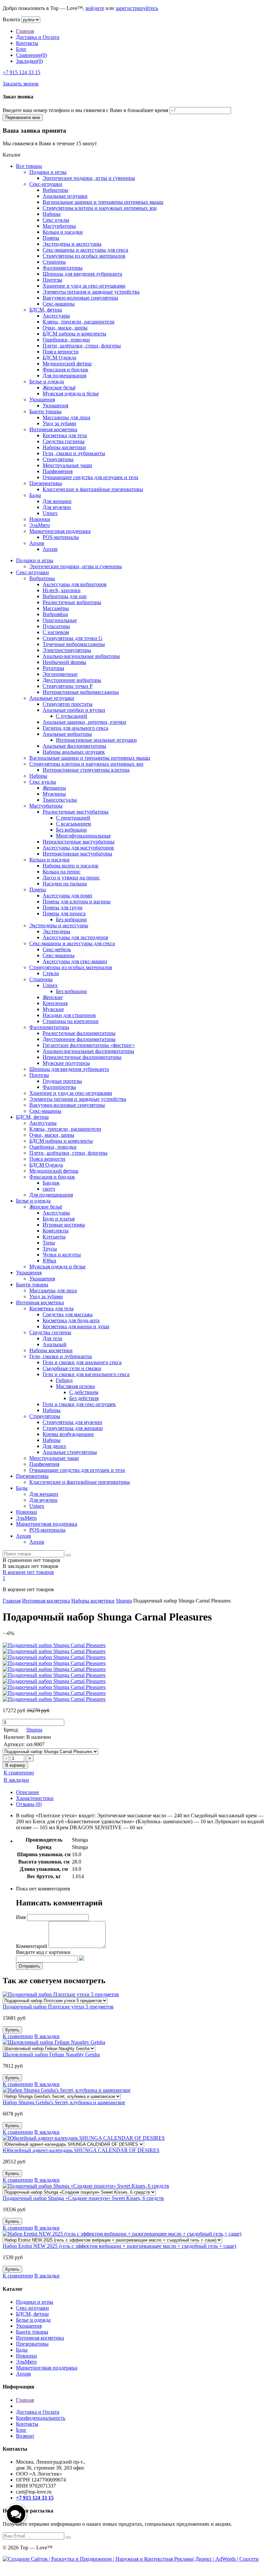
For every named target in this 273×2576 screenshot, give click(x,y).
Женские (53, 997)
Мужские (53, 1009)
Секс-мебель (57, 949)
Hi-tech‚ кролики (62, 590)
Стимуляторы (58, 459)
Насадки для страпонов (69, 1015)
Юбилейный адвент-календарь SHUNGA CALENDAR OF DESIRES (81, 2150)
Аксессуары (56, 316)
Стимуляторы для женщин (73, 1428)
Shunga (124, 1601)
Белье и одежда (47, 382)
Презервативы (46, 483)
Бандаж (51, 1183)
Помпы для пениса (64, 913)
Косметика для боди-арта (71, 1320)
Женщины (54, 788)
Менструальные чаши (67, 465)
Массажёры (56, 608)
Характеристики (35, 1798)
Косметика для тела (65, 435)
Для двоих (54, 1446)
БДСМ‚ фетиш (46, 310)
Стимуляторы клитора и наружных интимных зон (100, 208)
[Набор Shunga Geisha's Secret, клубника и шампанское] (62, 2096)
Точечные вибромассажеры (74, 644)
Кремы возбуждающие (68, 1434)
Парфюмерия (58, 471)
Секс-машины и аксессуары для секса (85, 250)
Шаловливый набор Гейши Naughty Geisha (51, 2055)
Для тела (52, 1338)
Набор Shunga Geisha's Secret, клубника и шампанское (64, 2102)
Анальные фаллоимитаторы (74, 746)
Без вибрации (71, 830)
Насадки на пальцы (65, 884)
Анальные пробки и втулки (74, 710)
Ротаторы (53, 668)
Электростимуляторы (67, 650)
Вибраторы (55, 190)
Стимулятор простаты (68, 704)
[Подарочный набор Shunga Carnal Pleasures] (50, 1751)
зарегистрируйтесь (137, 8)
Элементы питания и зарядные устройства (91, 292)
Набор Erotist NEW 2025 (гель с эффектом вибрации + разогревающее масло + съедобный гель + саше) (119, 2246)
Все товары (29, 166)
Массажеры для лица (66, 417)
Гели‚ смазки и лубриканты (74, 453)
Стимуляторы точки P (68, 686)
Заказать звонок (21, 84)
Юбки (49, 1261)
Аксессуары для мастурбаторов (78, 848)
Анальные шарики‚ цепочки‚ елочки (84, 722)
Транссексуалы (60, 800)
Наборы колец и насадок (71, 866)
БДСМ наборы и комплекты (74, 334)
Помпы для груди (63, 907)
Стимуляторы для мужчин (72, 1422)
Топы (49, 1243)
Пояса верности (61, 352)
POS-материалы (61, 537)
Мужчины (54, 794)
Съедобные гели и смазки (72, 1368)
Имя (21, 1917)
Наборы (52, 214)
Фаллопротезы (59, 1087)
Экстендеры (56, 931)
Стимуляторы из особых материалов (84, 256)
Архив (37, 543)
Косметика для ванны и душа (76, 1326)
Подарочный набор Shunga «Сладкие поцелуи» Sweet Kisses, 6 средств (83, 2198)
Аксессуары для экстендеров (75, 937)
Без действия (84, 1398)
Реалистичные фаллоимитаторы (79, 1033)
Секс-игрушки (46, 184)
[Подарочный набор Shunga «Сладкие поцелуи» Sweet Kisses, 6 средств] (79, 2192)
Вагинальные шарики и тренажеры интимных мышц (103, 202)
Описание (27, 1792)
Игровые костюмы (64, 1225)
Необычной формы (64, 662)
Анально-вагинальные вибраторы (81, 656)
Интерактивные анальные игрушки (96, 740)
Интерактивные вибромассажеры (81, 692)
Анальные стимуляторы (70, 1452)
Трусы (50, 1249)
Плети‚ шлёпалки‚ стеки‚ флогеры (82, 346)
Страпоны (54, 262)
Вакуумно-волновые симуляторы (80, 298)
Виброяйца (55, 614)
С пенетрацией (73, 818)
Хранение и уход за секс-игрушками (84, 286)
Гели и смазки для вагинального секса (86, 1374)
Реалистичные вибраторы (72, 602)
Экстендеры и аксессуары (72, 244)
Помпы (51, 238)
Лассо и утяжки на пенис (71, 878)
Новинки (40, 519)
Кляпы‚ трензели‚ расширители (79, 322)
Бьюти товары (45, 411)
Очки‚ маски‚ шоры (65, 328)
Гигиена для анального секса (75, 728)
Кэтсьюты (54, 1237)
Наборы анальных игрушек (74, 752)
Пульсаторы (56, 626)
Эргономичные (60, 674)
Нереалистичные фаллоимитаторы (82, 1057)
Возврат (25, 2436)
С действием (84, 1392)
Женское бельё (59, 387)
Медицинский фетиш (67, 364)
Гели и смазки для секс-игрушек (79, 1404)
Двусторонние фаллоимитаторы (79, 1039)
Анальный (55, 1344)
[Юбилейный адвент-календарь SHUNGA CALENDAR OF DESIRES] (73, 2144)
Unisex (50, 513)
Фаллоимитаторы (63, 268)
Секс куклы (56, 220)
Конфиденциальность (41, 2418)
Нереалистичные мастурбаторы (79, 842)
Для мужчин (57, 507)
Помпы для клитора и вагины (77, 902)
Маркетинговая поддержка (60, 531)
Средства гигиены (64, 441)
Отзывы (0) (29, 1804)
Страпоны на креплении (71, 1021)
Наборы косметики (64, 447)
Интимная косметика (53, 429)
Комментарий (32, 1946)
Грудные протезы (62, 1081)
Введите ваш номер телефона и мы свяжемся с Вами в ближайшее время (85, 110)
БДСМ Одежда (59, 358)
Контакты (27, 43)
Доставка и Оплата (38, 37)
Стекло (51, 973)
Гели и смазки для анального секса (82, 1362)
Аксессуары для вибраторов (75, 584)
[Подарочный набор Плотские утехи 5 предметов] (55, 2000)
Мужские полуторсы (66, 1063)
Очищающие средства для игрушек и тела (90, 477)
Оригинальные (60, 620)
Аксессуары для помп (67, 896)
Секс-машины (59, 304)
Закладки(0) (29, 61)
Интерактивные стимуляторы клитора (86, 770)
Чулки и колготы (62, 1255)
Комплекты (56, 1231)
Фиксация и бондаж (65, 370)
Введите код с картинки (43, 1952)
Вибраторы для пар (65, 596)
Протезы (52, 280)
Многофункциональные (83, 836)
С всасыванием (73, 824)
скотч (49, 1189)
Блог (21, 49)
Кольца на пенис (62, 872)
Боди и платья (59, 1219)
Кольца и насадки (63, 232)
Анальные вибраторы (67, 734)
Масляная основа (75, 1386)
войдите (95, 8)
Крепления (55, 1003)
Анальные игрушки (65, 196)
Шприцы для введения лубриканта (82, 274)
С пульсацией (72, 716)
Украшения (42, 399)
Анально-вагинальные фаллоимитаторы (88, 1051)
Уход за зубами (59, 423)
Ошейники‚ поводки (66, 340)
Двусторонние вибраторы (72, 680)
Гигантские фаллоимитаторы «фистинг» (89, 1045)
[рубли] (31, 19)
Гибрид (64, 1380)
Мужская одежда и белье (71, 393)
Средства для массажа (68, 1314)
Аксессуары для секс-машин (75, 961)
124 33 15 (21, 72)
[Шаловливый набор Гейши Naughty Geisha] (49, 2048)
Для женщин (57, 501)
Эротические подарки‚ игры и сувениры (89, 178)
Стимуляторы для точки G (73, 638)
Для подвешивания (64, 376)
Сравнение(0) (31, 55)
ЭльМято (40, 525)
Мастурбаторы (59, 226)
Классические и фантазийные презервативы (93, 489)
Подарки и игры (48, 172)
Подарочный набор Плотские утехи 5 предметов (58, 2007)
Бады (35, 495)
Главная (25, 31)
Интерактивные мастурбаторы (77, 854)
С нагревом (56, 632)
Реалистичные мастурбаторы (76, 812)
